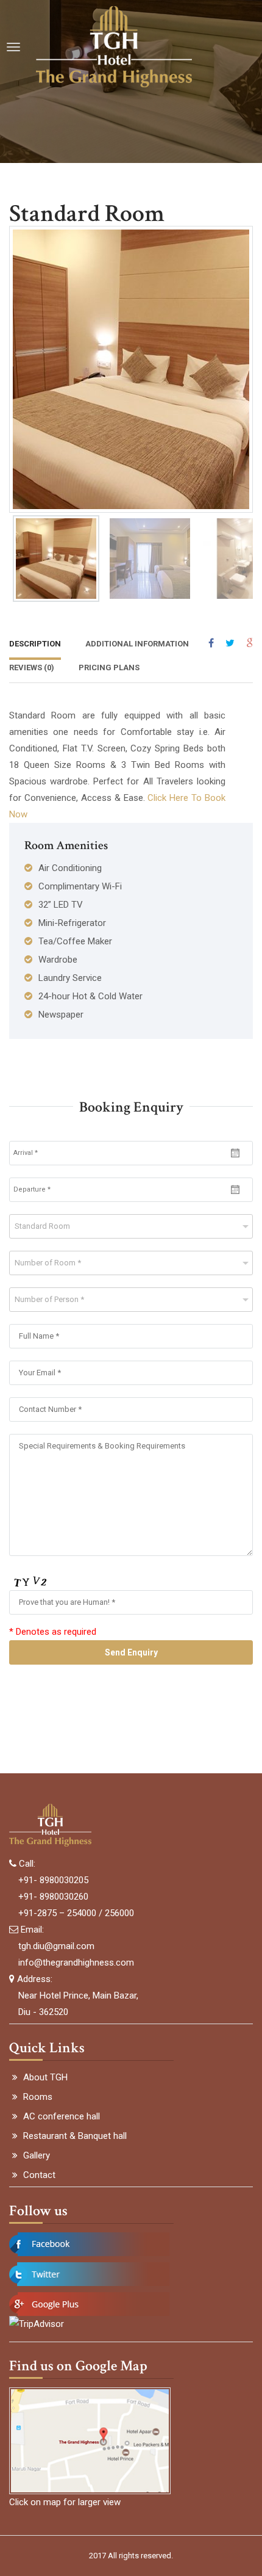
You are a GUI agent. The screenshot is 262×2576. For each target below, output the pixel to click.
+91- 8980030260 (53, 1897)
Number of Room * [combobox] (48, 1263)
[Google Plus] (250, 643)
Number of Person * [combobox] (49, 1299)
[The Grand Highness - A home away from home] (114, 47)
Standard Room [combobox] (42, 1226)
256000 (119, 1913)
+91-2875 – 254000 (57, 1913)
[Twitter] (230, 643)
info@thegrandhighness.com (76, 1963)
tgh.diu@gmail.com (56, 1946)
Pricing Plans (109, 668)
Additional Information (137, 644)
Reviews (32, 668)
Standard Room (87, 214)
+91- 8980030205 (53, 1880)
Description (35, 644)
